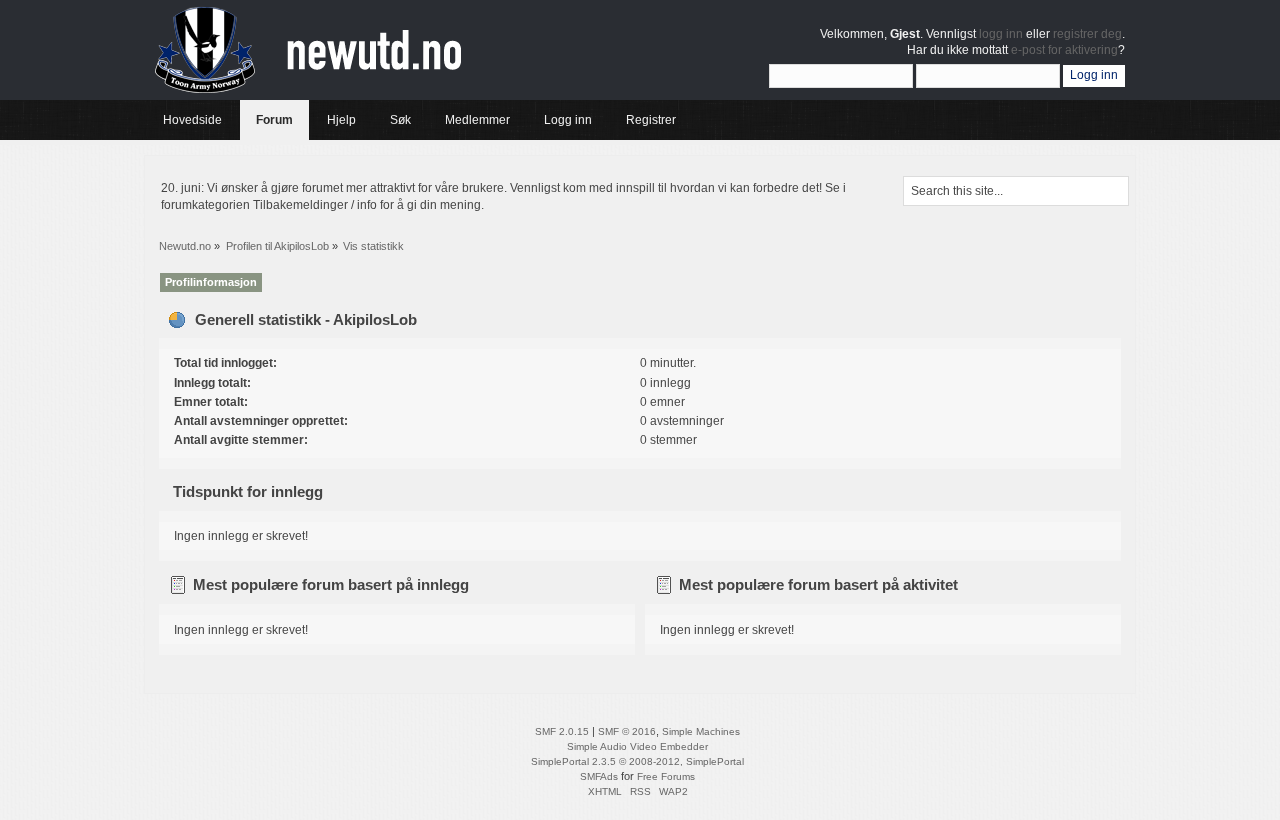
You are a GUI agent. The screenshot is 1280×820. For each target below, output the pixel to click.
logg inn (1001, 34)
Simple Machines (701, 731)
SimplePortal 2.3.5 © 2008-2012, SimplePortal (637, 761)
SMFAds (599, 776)
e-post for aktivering (1064, 50)
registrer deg (1087, 34)
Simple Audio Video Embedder (637, 746)
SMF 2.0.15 (562, 731)
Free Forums (666, 776)
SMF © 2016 (627, 731)
